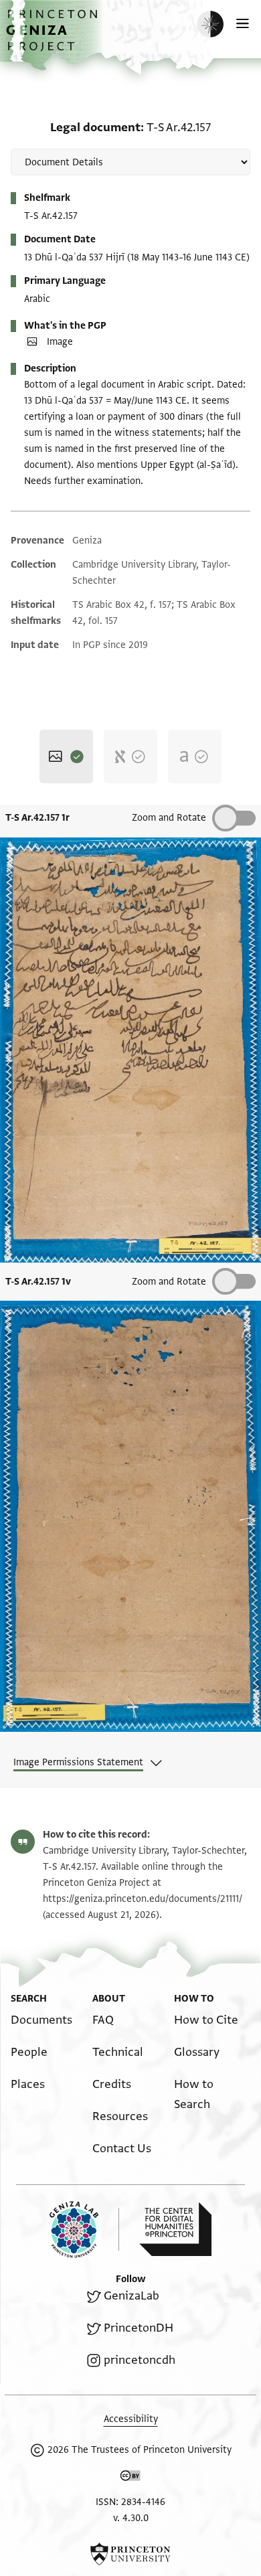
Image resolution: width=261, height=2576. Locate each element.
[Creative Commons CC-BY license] (130, 2478)
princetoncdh (140, 2360)
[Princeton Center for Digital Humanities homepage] (175, 2229)
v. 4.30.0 (131, 2518)
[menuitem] (41, 2020)
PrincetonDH (139, 2328)
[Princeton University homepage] (130, 2554)
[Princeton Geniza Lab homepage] (84, 2230)
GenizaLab (132, 2296)
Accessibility (131, 2419)
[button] (54, 37)
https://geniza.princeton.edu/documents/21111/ (143, 1899)
